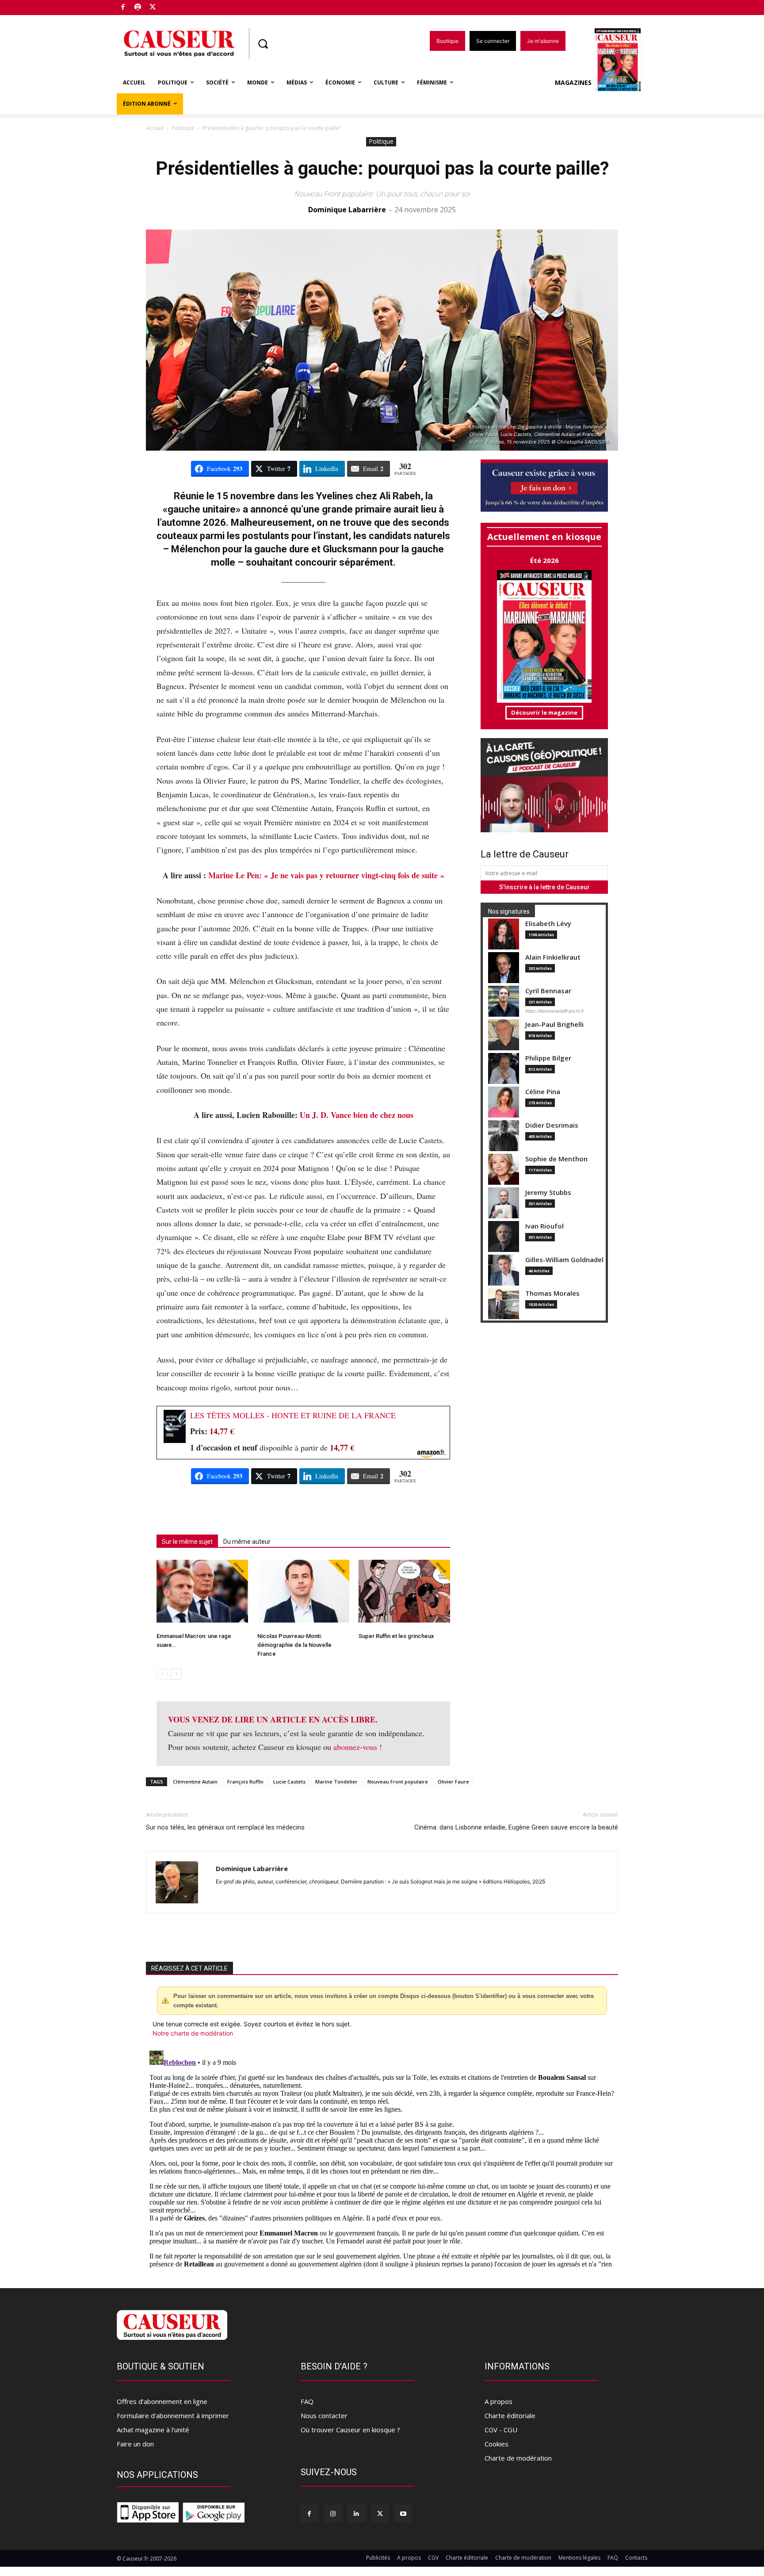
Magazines (573, 82)
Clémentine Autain (195, 1782)
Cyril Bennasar (548, 991)
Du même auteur (247, 1542)
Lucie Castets (289, 1782)
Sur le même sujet (187, 1542)
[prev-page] (162, 1674)
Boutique (175, 6)
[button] (263, 44)
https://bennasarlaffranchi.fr (555, 1011)
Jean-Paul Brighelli (554, 1024)
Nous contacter (324, 2415)
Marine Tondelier (336, 1782)
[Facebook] (123, 8)
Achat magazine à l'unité (153, 2430)
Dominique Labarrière (347, 210)
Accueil (155, 128)
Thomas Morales (552, 1293)
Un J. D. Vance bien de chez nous (357, 1115)
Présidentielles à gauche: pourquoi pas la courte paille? (382, 168)
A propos (499, 2401)
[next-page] (176, 1674)
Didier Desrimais (552, 1125)
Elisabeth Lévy (548, 924)
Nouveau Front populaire (398, 1782)
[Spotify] (138, 8)
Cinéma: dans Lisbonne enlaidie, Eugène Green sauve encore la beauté (516, 1827)
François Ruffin (245, 1782)
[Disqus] (382, 2158)
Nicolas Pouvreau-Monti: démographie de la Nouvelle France (294, 1645)
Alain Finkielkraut (553, 957)
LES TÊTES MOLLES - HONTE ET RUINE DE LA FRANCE (293, 1415)
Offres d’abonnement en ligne (162, 2401)
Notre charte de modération (193, 2033)
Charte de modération (518, 2458)
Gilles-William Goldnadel (564, 1260)
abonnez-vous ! (358, 1747)
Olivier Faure (453, 1782)
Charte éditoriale (510, 2415)
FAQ (307, 2401)
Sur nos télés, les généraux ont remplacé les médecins (225, 1827)
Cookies (497, 2444)
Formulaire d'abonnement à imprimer (173, 2415)
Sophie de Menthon (556, 1159)
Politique (183, 128)
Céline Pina (543, 1092)
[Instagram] (333, 2513)
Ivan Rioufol (544, 1226)
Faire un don (135, 2444)
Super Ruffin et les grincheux (396, 1636)
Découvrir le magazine (544, 712)
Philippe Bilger (548, 1058)
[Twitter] (153, 8)
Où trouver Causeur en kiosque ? (350, 2430)
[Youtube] (403, 2513)
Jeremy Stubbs (548, 1192)
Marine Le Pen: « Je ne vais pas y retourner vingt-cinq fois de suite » (326, 875)
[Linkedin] (356, 2513)
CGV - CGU (501, 2430)
